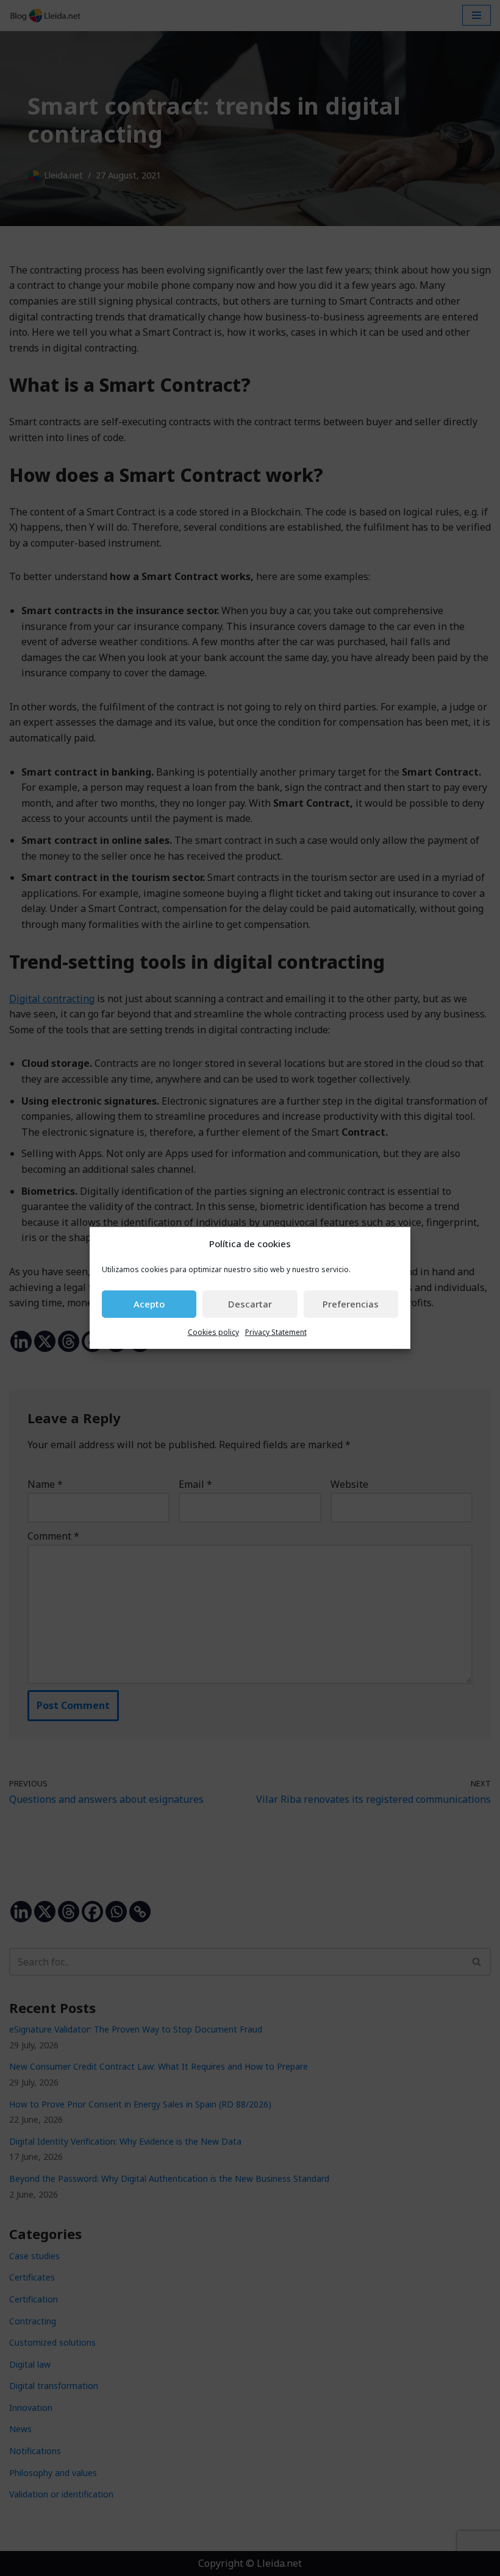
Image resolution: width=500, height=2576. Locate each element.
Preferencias (351, 1304)
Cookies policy (213, 1332)
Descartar (250, 1304)
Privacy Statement (276, 1332)
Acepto (149, 1304)
